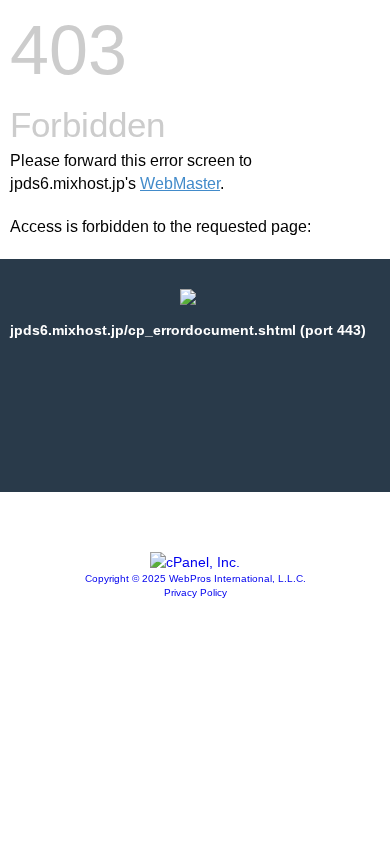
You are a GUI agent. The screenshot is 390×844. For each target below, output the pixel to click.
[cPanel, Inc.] (195, 562)
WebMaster (180, 183)
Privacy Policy (195, 592)
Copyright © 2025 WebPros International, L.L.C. (195, 578)
